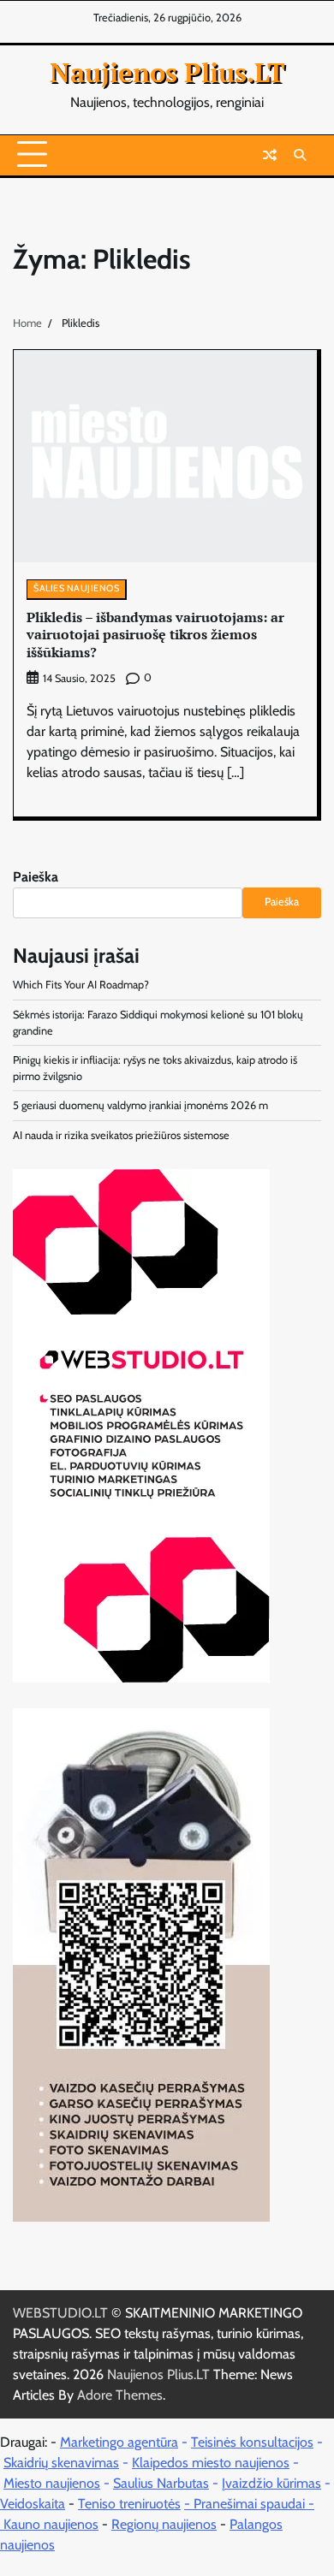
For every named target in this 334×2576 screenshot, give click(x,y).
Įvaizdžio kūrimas (271, 2483)
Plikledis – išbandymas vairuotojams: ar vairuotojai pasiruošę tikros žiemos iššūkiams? (155, 635)
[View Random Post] (270, 155)
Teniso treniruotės (129, 2504)
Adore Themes (120, 2395)
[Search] (300, 155)
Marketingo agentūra (119, 2442)
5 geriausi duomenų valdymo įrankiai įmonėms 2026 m (140, 1105)
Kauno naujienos (51, 2524)
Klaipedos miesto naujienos (211, 2463)
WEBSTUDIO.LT (60, 2313)
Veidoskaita (33, 2504)
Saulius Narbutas (161, 2483)
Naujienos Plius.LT (167, 72)
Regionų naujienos (164, 2524)
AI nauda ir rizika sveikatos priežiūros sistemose (121, 1135)
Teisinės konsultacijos (252, 2442)
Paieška (36, 877)
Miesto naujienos (52, 2483)
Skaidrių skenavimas (61, 2463)
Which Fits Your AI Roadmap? (81, 985)
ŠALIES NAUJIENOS (76, 588)
